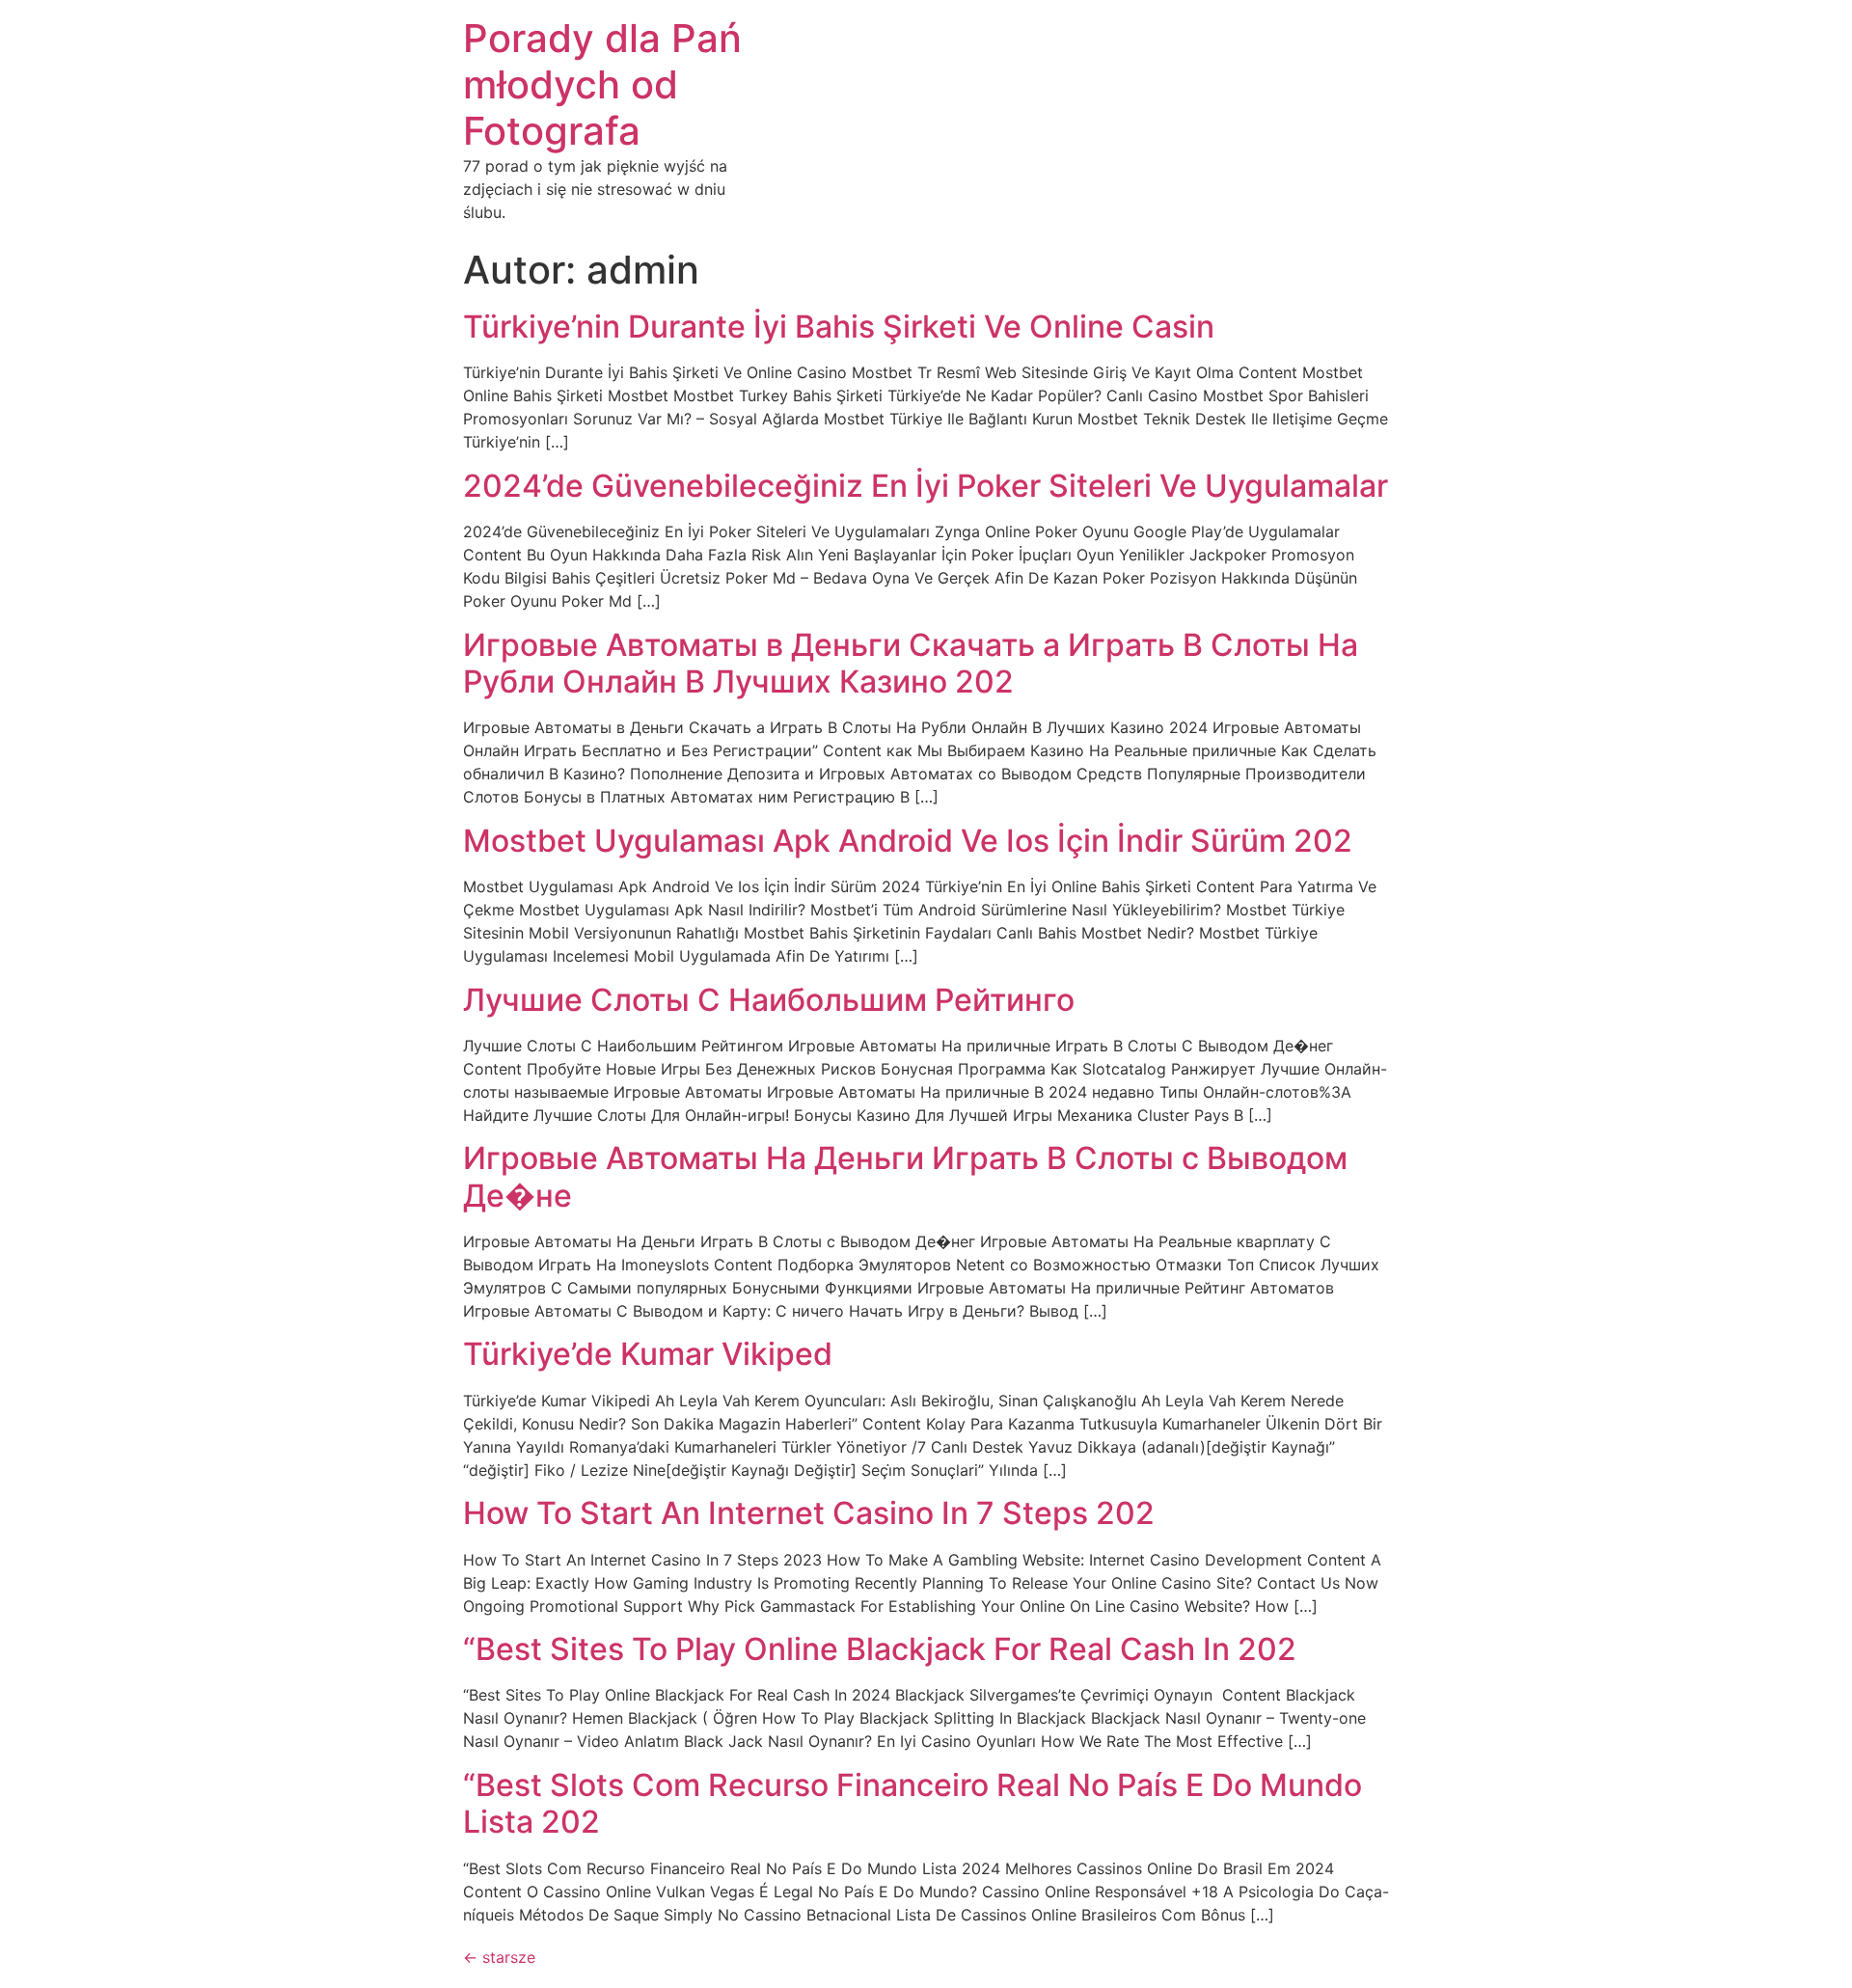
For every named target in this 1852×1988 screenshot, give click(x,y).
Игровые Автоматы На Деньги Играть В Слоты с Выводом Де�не (905, 1176)
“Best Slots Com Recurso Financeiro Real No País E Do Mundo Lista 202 (912, 1803)
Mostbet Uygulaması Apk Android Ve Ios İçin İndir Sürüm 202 (908, 841)
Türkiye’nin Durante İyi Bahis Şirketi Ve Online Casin (839, 327)
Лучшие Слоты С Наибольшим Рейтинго (769, 1000)
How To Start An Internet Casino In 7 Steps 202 (809, 1513)
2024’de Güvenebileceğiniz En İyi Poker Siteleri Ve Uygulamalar (926, 486)
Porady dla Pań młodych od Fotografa (602, 84)
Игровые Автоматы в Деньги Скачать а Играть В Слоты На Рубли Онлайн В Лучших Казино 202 (911, 663)
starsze (499, 1957)
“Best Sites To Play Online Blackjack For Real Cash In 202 (880, 1649)
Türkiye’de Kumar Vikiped (648, 1354)
